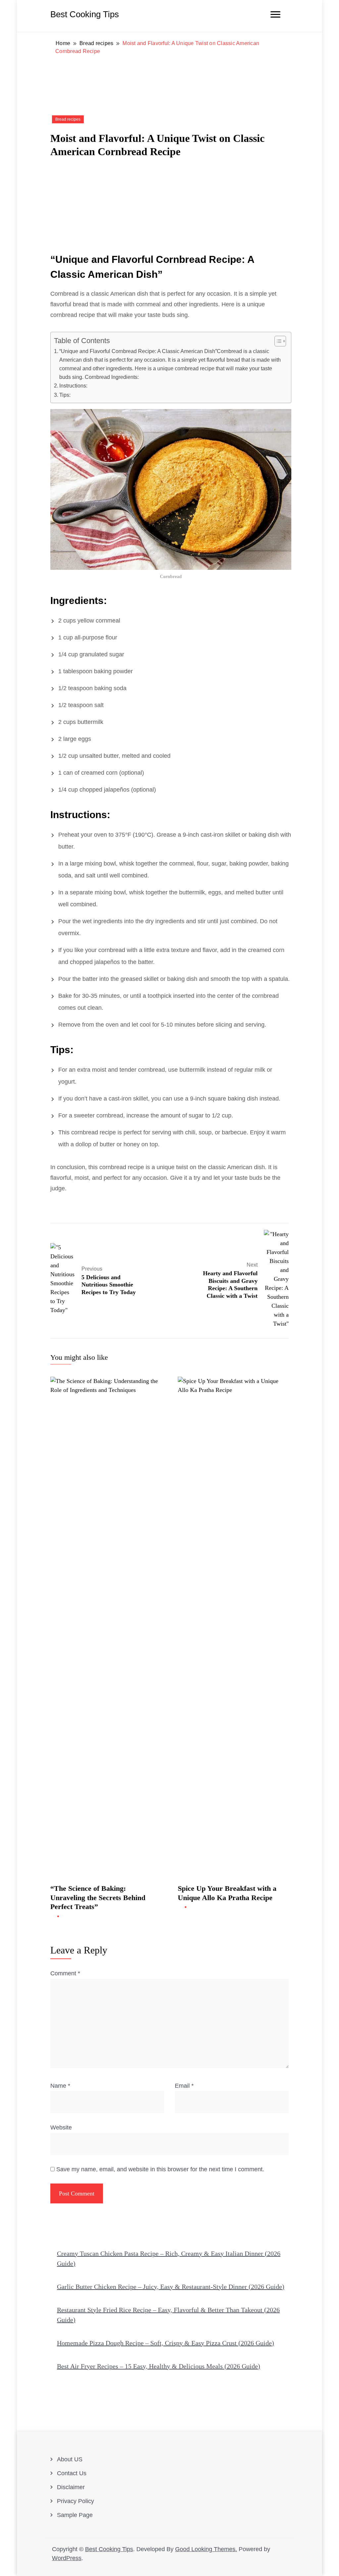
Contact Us (72, 2473)
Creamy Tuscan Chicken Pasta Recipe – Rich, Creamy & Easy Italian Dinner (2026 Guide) (169, 2258)
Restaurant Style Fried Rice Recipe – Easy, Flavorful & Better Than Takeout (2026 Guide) (168, 2315)
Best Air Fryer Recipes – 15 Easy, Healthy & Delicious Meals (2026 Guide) (159, 2366)
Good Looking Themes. (206, 2549)
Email (184, 2086)
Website (61, 2127)
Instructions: (73, 386)
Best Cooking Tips (85, 14)
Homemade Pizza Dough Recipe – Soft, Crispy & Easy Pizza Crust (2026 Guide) (166, 2343)
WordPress (67, 2558)
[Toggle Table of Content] (277, 341)
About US (70, 2459)
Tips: (65, 395)
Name (60, 2086)
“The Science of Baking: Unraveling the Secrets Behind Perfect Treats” (98, 1897)
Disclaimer (71, 2487)
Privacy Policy (75, 2501)
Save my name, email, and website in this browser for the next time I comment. (160, 2169)
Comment (65, 1973)
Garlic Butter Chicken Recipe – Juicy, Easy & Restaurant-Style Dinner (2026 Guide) (171, 2287)
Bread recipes (68, 119)
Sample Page (75, 2515)
